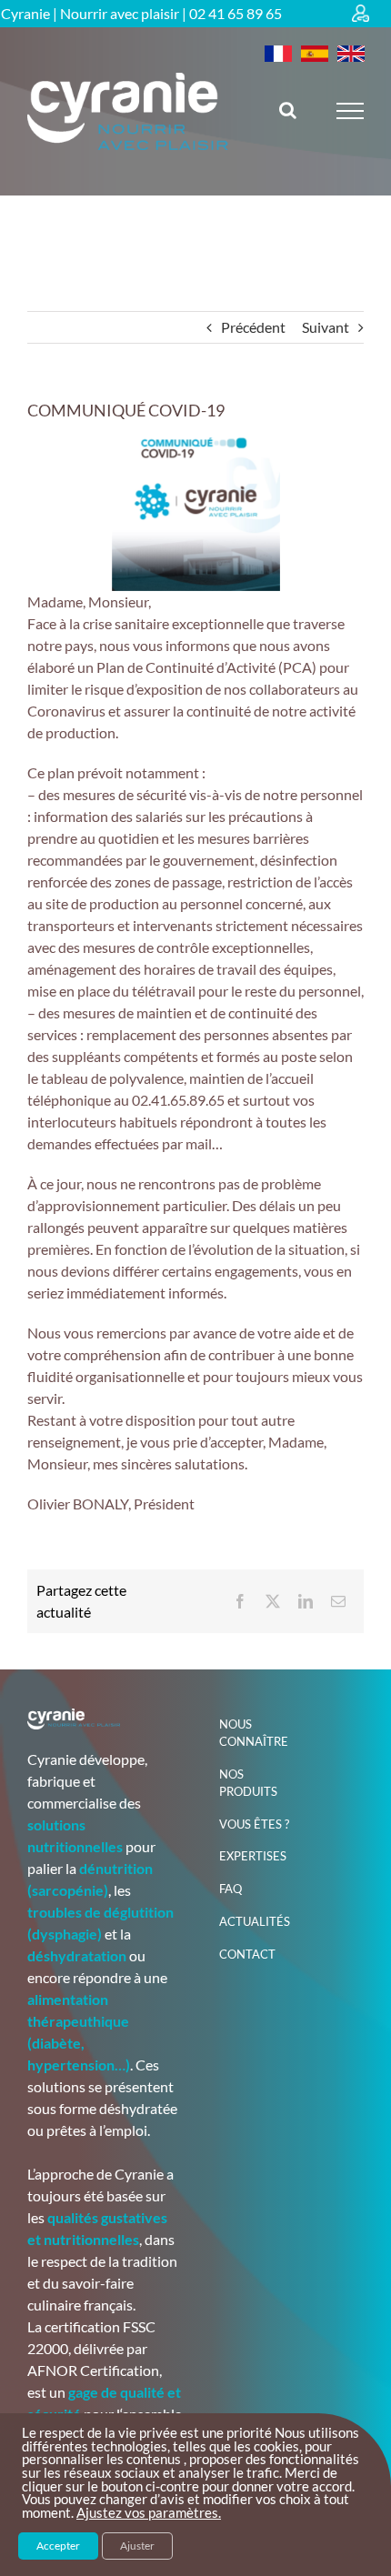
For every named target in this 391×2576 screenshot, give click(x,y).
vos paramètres (171, 2514)
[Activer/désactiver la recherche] (288, 110)
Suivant (326, 327)
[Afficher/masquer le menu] (351, 111)
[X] (273, 1601)
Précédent (253, 327)
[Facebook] (240, 1601)
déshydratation (77, 1955)
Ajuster (137, 2546)
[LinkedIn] (306, 1601)
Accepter (58, 2546)
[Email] (338, 1601)
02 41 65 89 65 (236, 13)
